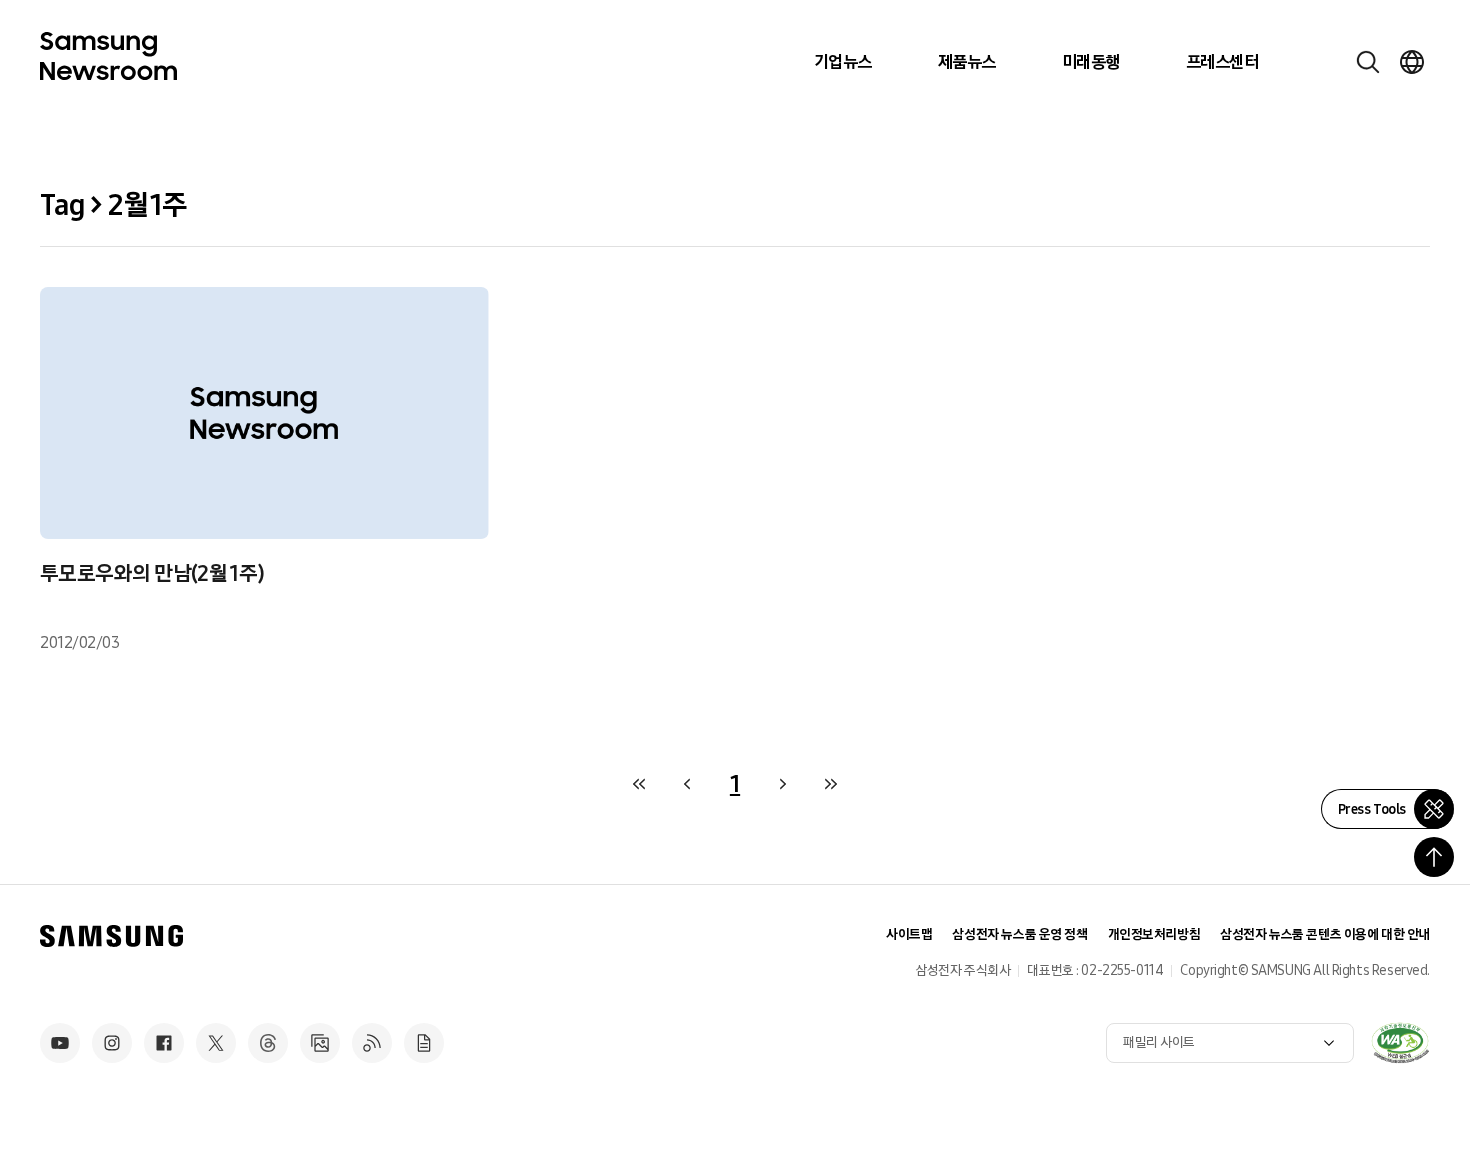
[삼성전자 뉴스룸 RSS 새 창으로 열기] (372, 1043)
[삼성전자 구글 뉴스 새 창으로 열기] (424, 1043)
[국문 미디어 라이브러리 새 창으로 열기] (320, 1043)
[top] (1434, 857)
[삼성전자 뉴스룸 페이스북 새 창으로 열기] (164, 1043)
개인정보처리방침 (1154, 934)
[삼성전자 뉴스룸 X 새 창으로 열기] (216, 1043)
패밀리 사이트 (1159, 1042)
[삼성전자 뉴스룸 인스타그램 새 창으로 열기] (112, 1043)
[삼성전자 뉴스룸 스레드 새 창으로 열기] (268, 1043)
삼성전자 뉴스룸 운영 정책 (1019, 934)
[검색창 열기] (1368, 62)
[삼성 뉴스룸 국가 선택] (1412, 62)
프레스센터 (1222, 62)
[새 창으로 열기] (1400, 1043)
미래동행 (1091, 62)
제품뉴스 (967, 62)
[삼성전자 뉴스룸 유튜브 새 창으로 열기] (60, 1043)
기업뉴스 (843, 62)
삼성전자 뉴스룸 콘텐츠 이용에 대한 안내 (1325, 934)
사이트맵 (909, 934)
